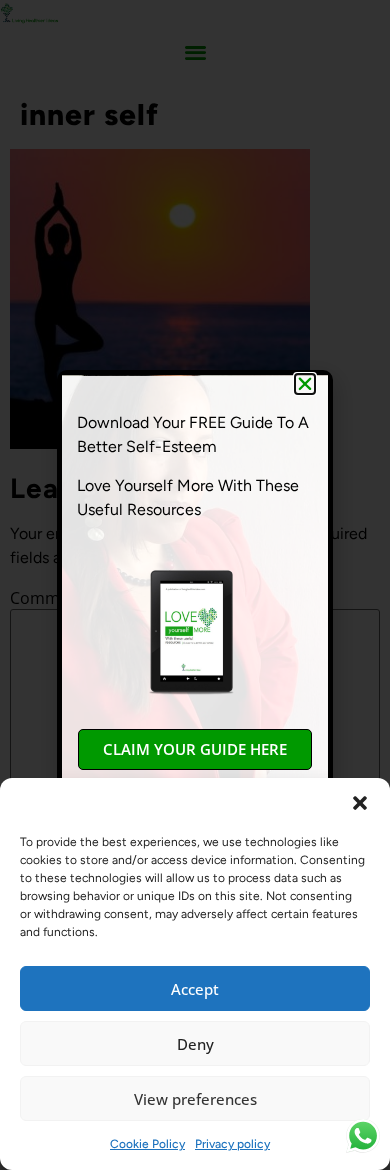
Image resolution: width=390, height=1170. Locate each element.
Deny (195, 1044)
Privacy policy (232, 1144)
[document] (195, 585)
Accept (195, 989)
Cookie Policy (147, 1144)
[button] (360, 803)
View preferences (195, 1099)
